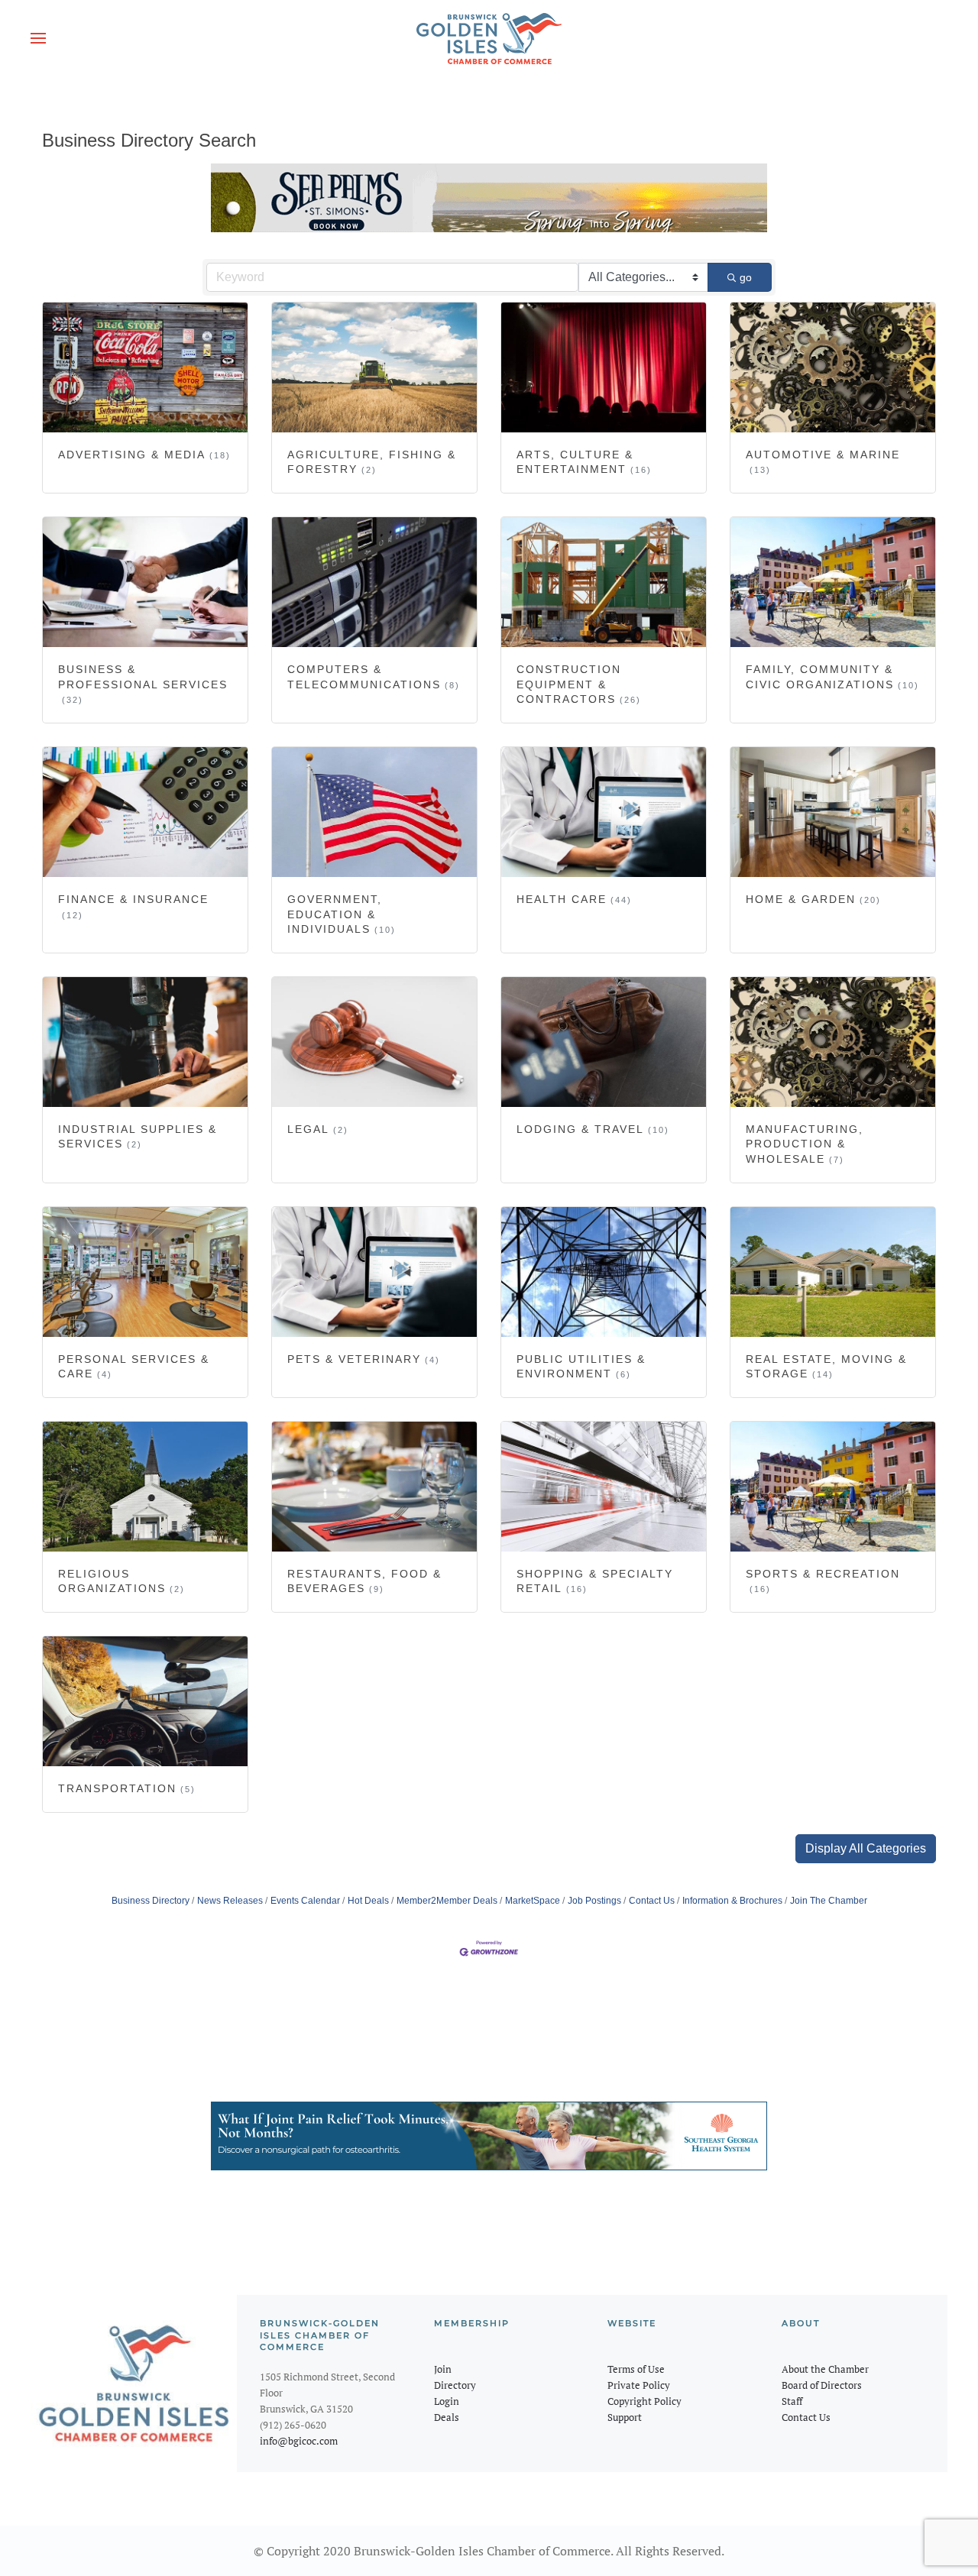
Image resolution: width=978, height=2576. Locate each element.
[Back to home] (489, 38)
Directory (455, 2385)
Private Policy (639, 2385)
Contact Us (652, 1901)
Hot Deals (368, 1901)
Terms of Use (636, 2369)
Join (443, 2369)
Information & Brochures (732, 1901)
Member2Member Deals (447, 1901)
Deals (447, 2417)
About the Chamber (825, 2369)
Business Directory (151, 1901)
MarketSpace (533, 1901)
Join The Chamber (829, 1901)
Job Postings (594, 1901)
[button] (38, 38)
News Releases (230, 1901)
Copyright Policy (644, 2401)
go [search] (746, 277)
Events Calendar (305, 1901)
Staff (792, 2401)
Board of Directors (822, 2385)
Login (447, 2401)
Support (625, 2417)
